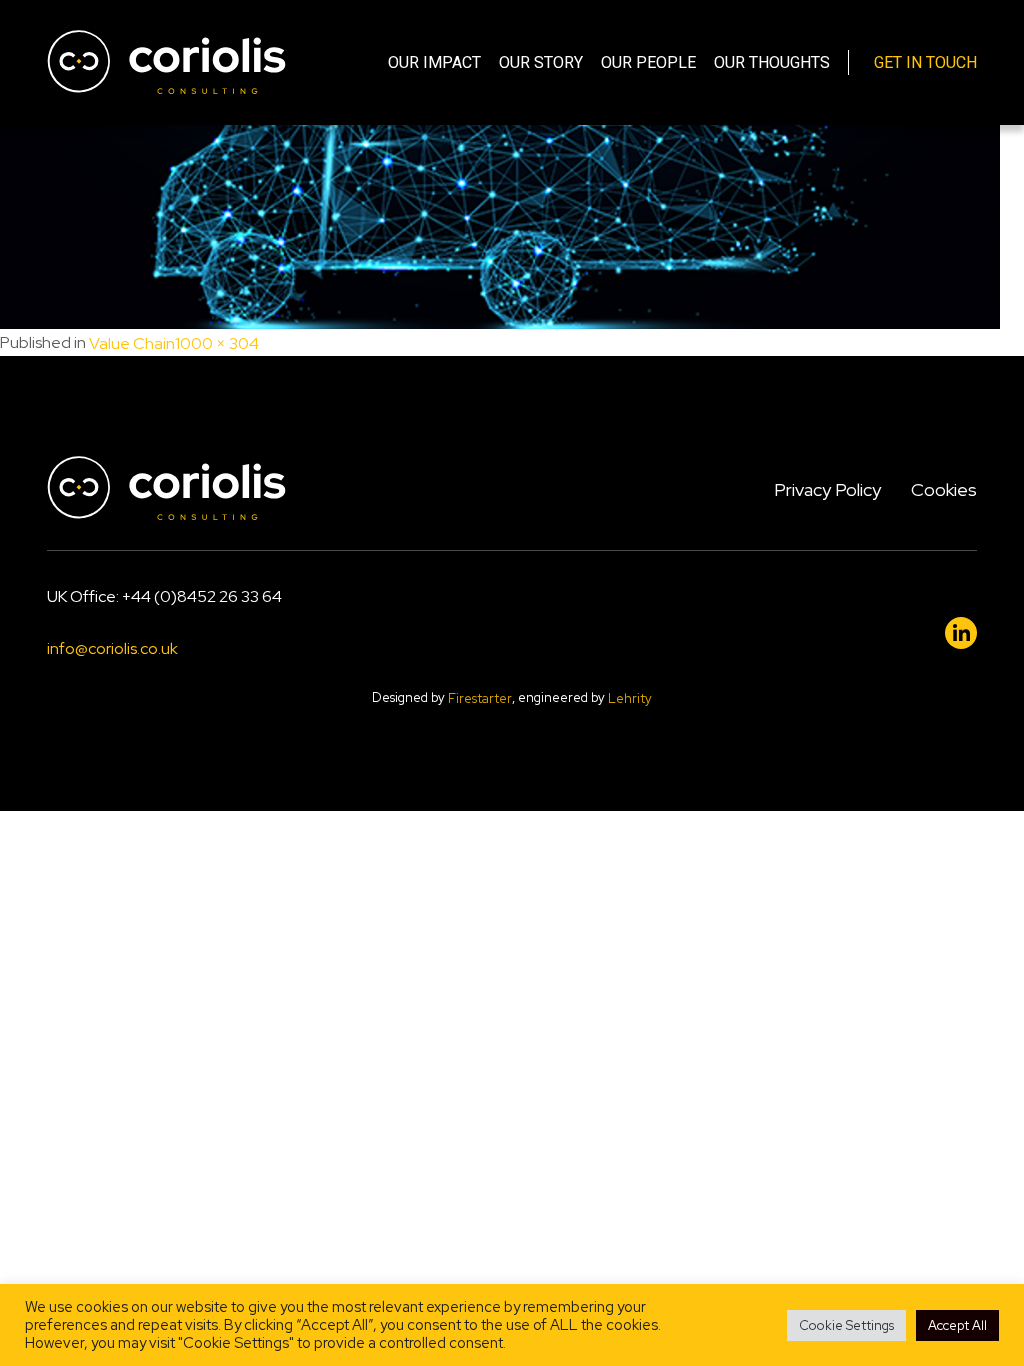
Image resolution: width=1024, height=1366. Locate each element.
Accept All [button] (957, 1325)
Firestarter (480, 698)
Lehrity (630, 698)
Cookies (944, 489)
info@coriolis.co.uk (112, 649)
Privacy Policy (827, 489)
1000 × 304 (217, 343)
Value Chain (132, 343)
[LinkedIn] (961, 633)
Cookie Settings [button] (846, 1325)
